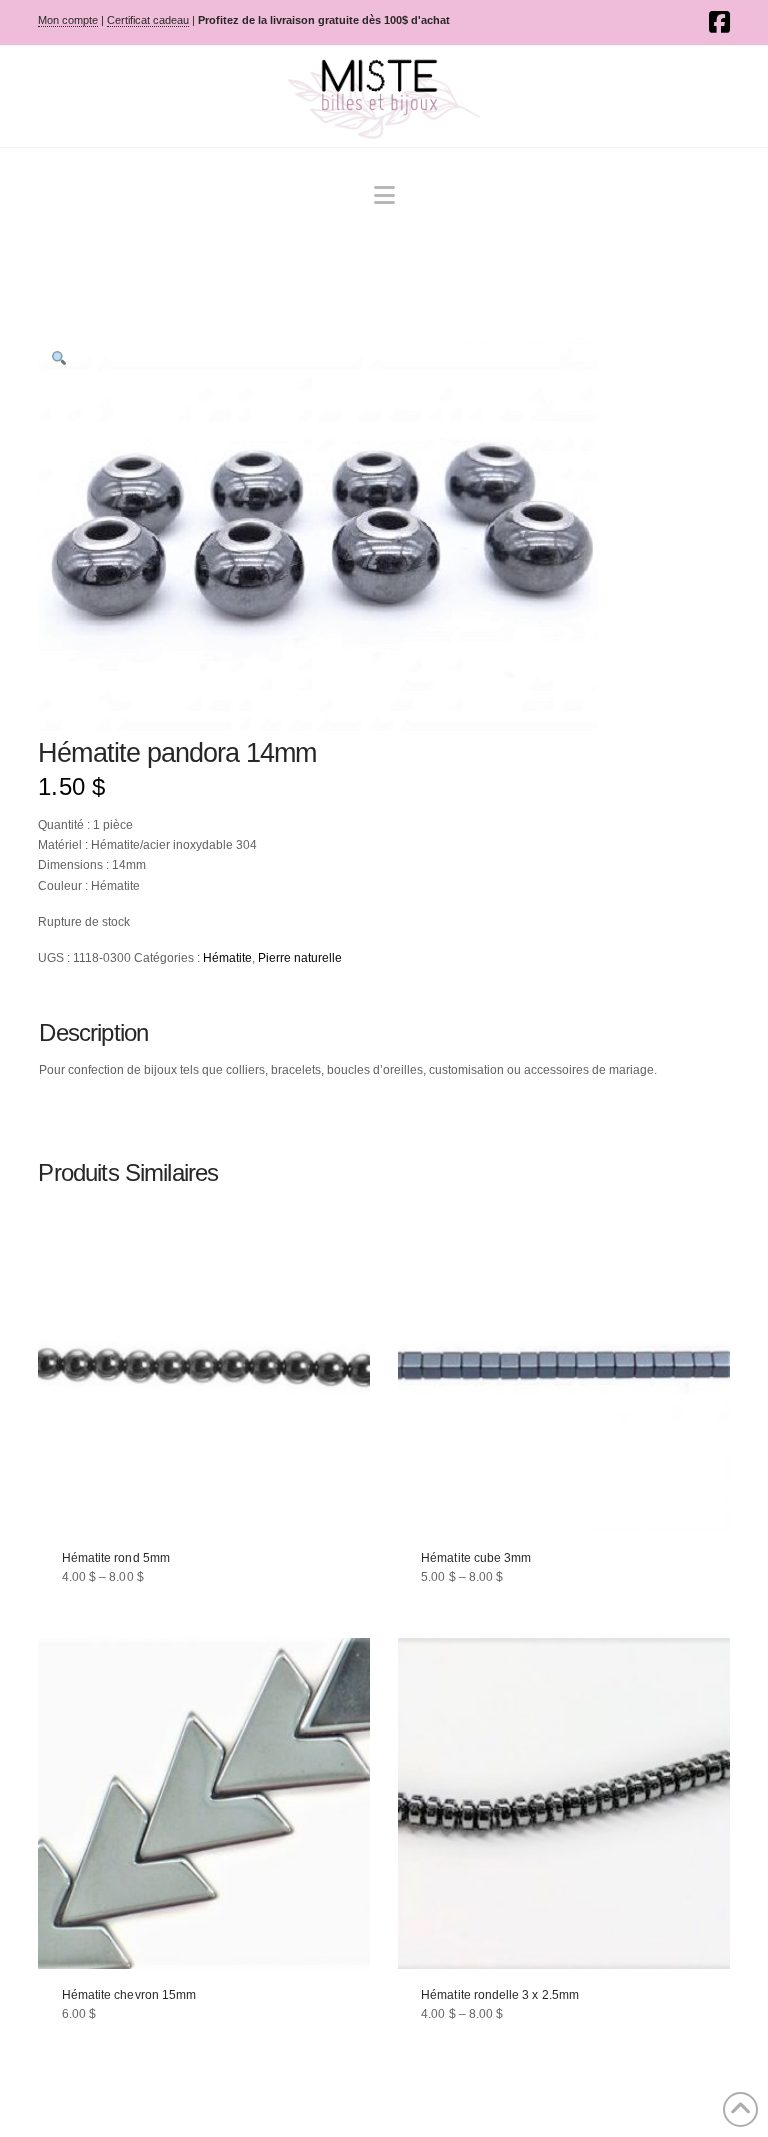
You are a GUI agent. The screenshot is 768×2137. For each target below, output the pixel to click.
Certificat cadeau (148, 20)
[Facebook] (719, 22)
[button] (384, 195)
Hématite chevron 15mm (129, 1995)
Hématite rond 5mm (116, 1558)
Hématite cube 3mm (476, 1558)
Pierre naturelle (300, 958)
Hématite (227, 958)
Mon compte (68, 20)
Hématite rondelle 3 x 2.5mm (500, 1995)
